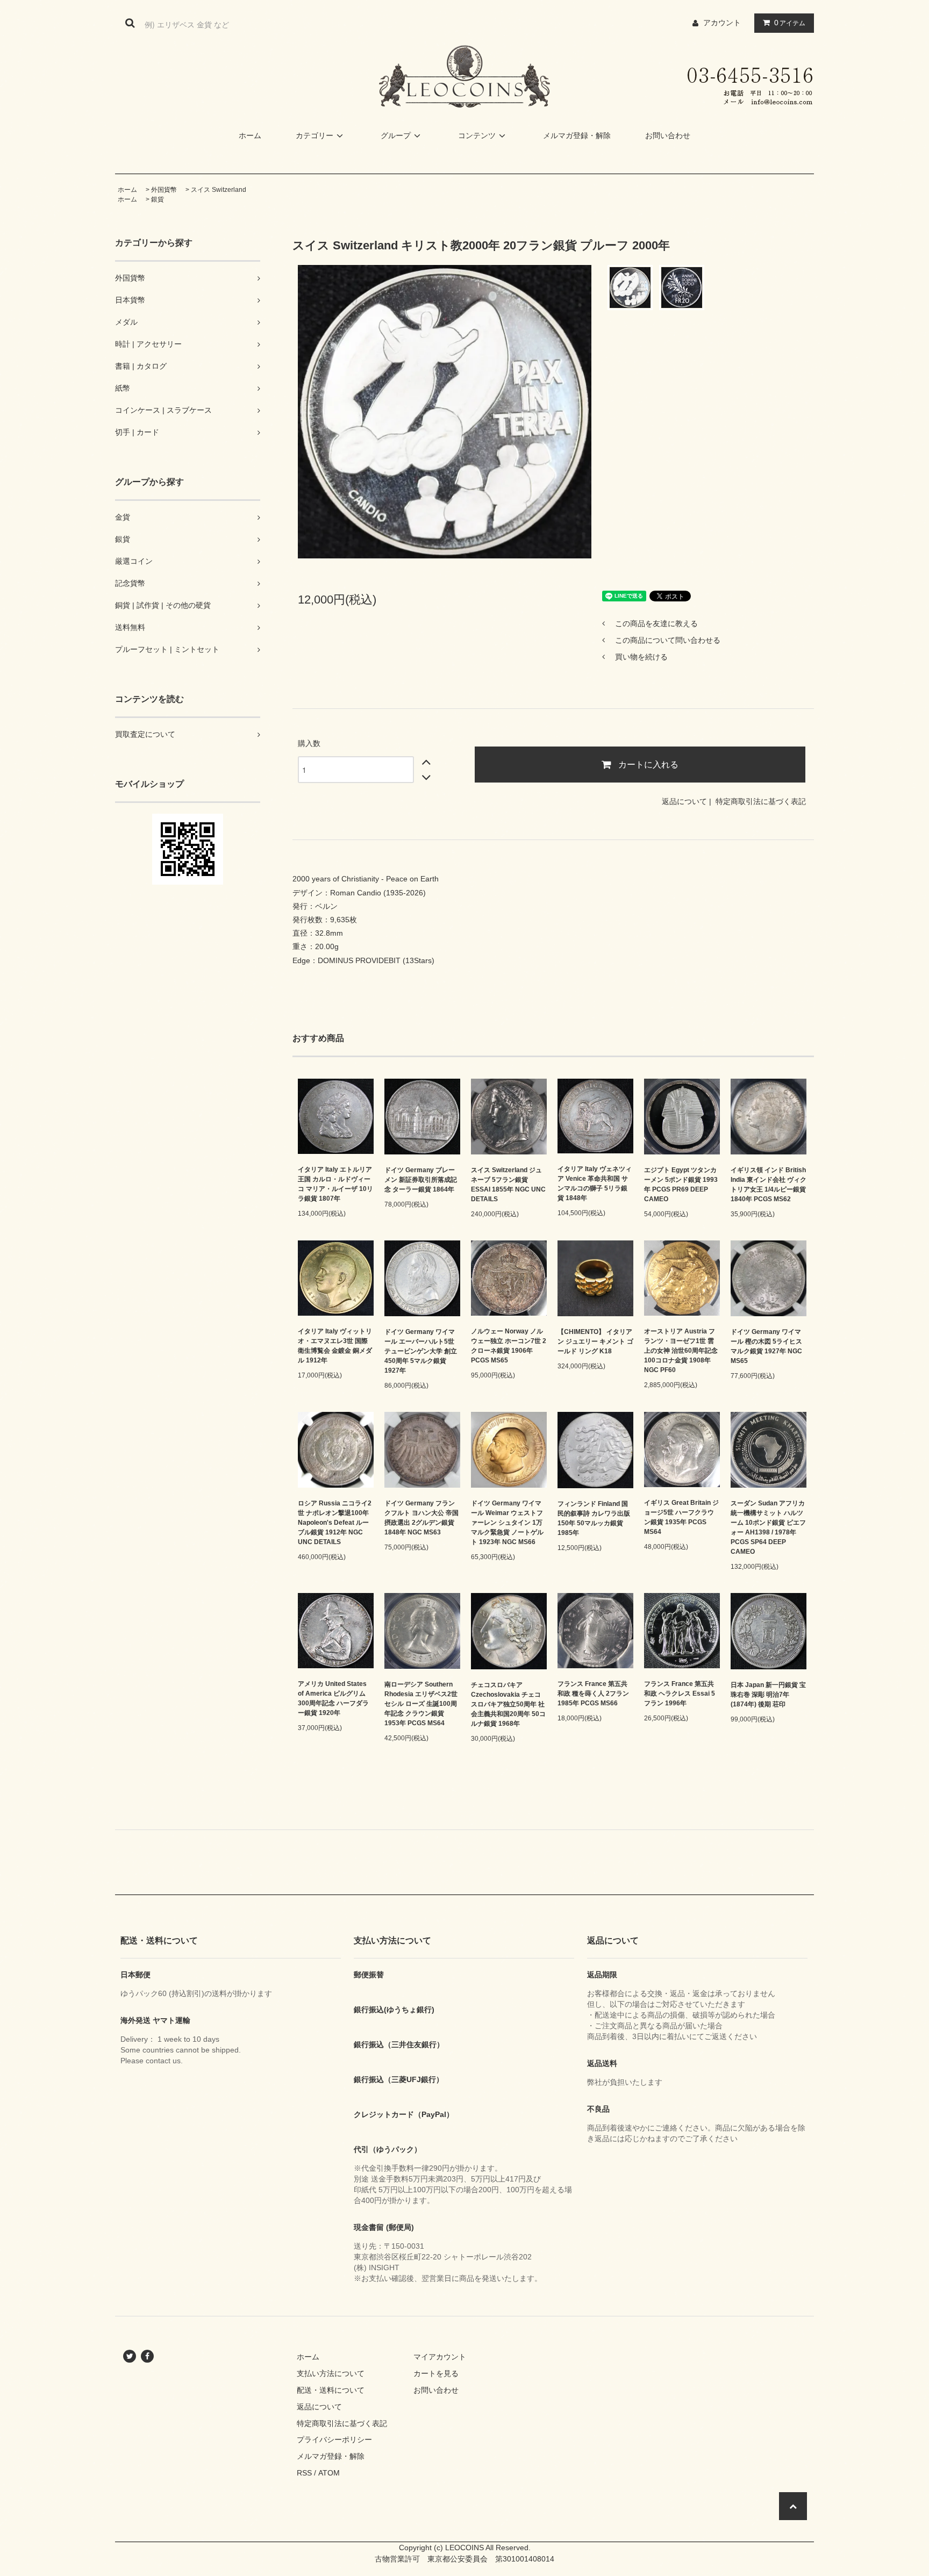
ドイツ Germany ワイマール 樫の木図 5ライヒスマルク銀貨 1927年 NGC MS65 (766, 1346)
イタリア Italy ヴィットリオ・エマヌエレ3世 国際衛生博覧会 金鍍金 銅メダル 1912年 (335, 1346)
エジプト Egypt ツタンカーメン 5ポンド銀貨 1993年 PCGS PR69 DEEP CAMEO (681, 1185)
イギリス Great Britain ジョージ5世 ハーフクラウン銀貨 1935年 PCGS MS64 (681, 1517)
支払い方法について (331, 2373)
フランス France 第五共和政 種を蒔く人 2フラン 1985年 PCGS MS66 (593, 1694)
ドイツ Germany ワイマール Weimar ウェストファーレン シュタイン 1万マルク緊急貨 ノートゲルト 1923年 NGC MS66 (507, 1523)
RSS (304, 2473)
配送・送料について (331, 2390)
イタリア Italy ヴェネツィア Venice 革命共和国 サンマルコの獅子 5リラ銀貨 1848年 (595, 1183)
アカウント (722, 23)
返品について (684, 801)
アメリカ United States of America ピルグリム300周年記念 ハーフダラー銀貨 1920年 (333, 1698)
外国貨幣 (164, 190)
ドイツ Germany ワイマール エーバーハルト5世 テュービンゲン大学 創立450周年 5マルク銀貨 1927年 (421, 1351)
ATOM (329, 2473)
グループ (396, 135)
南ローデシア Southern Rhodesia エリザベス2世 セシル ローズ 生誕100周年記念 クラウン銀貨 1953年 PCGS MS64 (421, 1704)
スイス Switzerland (219, 190)
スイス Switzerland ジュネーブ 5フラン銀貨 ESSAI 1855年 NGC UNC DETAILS (508, 1185)
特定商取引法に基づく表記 (761, 801)
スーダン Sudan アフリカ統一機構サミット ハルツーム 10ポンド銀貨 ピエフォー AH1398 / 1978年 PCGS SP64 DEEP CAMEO (768, 1527)
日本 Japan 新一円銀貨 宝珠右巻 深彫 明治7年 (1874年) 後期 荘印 (768, 1695)
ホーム (250, 135)
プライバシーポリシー (334, 2439)
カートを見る (436, 2373)
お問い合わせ (668, 135)
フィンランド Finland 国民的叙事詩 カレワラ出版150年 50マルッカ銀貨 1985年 (594, 1518)
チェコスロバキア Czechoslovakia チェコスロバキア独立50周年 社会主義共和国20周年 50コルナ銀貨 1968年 (508, 1704)
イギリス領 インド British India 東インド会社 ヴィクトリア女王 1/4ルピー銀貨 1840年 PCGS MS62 (769, 1185)
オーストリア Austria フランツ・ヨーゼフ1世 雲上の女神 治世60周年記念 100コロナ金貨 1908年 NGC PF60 (681, 1351)
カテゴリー (315, 135)
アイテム (790, 23)
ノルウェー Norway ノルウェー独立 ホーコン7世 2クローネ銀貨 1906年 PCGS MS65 (509, 1346)
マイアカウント (440, 2357)
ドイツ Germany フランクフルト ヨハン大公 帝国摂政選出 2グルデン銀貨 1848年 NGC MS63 (421, 1518)
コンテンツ (477, 135)
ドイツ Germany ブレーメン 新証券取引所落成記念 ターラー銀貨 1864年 (421, 1180)
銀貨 (158, 199)
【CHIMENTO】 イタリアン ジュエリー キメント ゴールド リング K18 (595, 1341)
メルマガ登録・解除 (577, 135)
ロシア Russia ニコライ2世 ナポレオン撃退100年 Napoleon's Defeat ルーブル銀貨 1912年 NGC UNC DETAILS (335, 1523)
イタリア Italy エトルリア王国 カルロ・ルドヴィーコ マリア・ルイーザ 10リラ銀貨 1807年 (335, 1184)
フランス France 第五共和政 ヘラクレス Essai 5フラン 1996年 (680, 1694)
